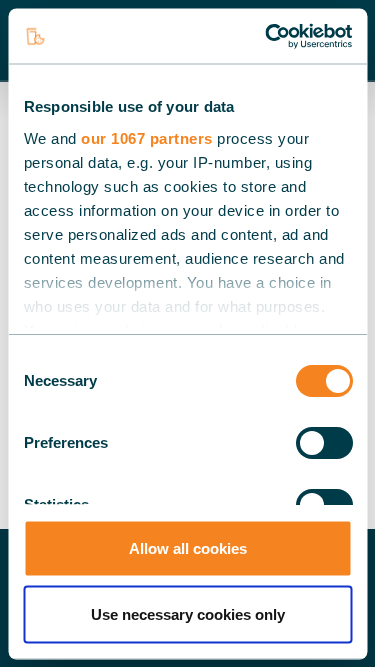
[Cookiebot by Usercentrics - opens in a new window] (267, 36)
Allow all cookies (188, 548)
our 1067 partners (147, 137)
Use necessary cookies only (188, 613)
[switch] (323, 443)
